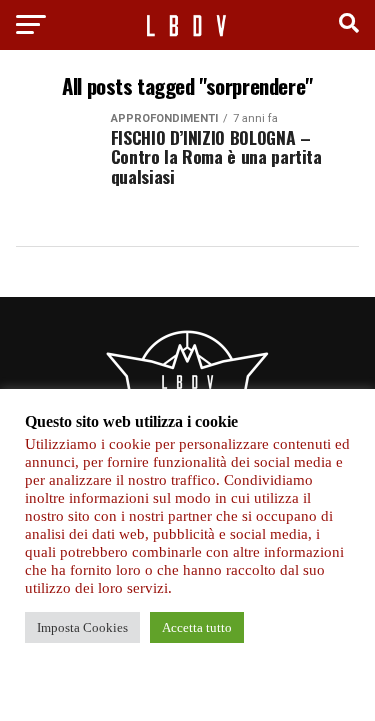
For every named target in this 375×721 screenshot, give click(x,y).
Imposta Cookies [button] (82, 627)
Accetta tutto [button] (197, 627)
